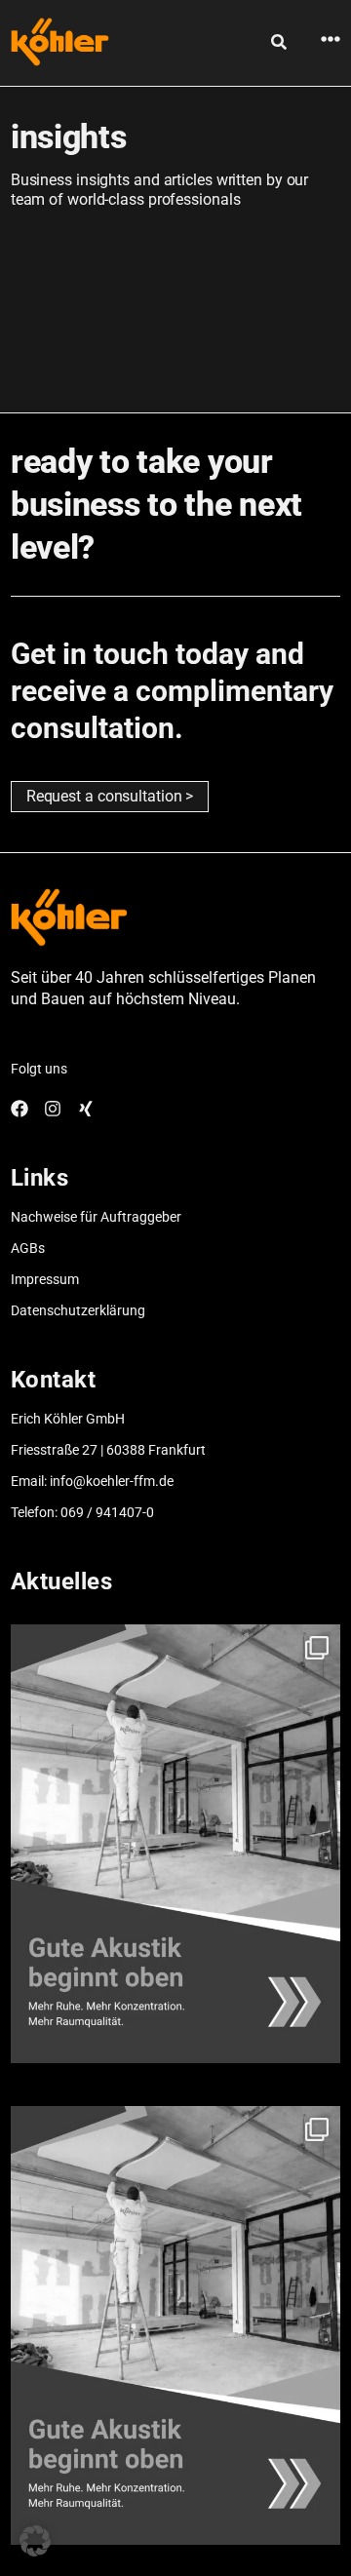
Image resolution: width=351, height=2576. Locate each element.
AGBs (28, 1248)
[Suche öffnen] (279, 42)
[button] (35, 2541)
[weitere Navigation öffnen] (331, 39)
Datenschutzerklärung (78, 1310)
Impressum (45, 1279)
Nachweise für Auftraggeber (96, 1217)
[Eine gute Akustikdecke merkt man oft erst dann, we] (175, 1844)
